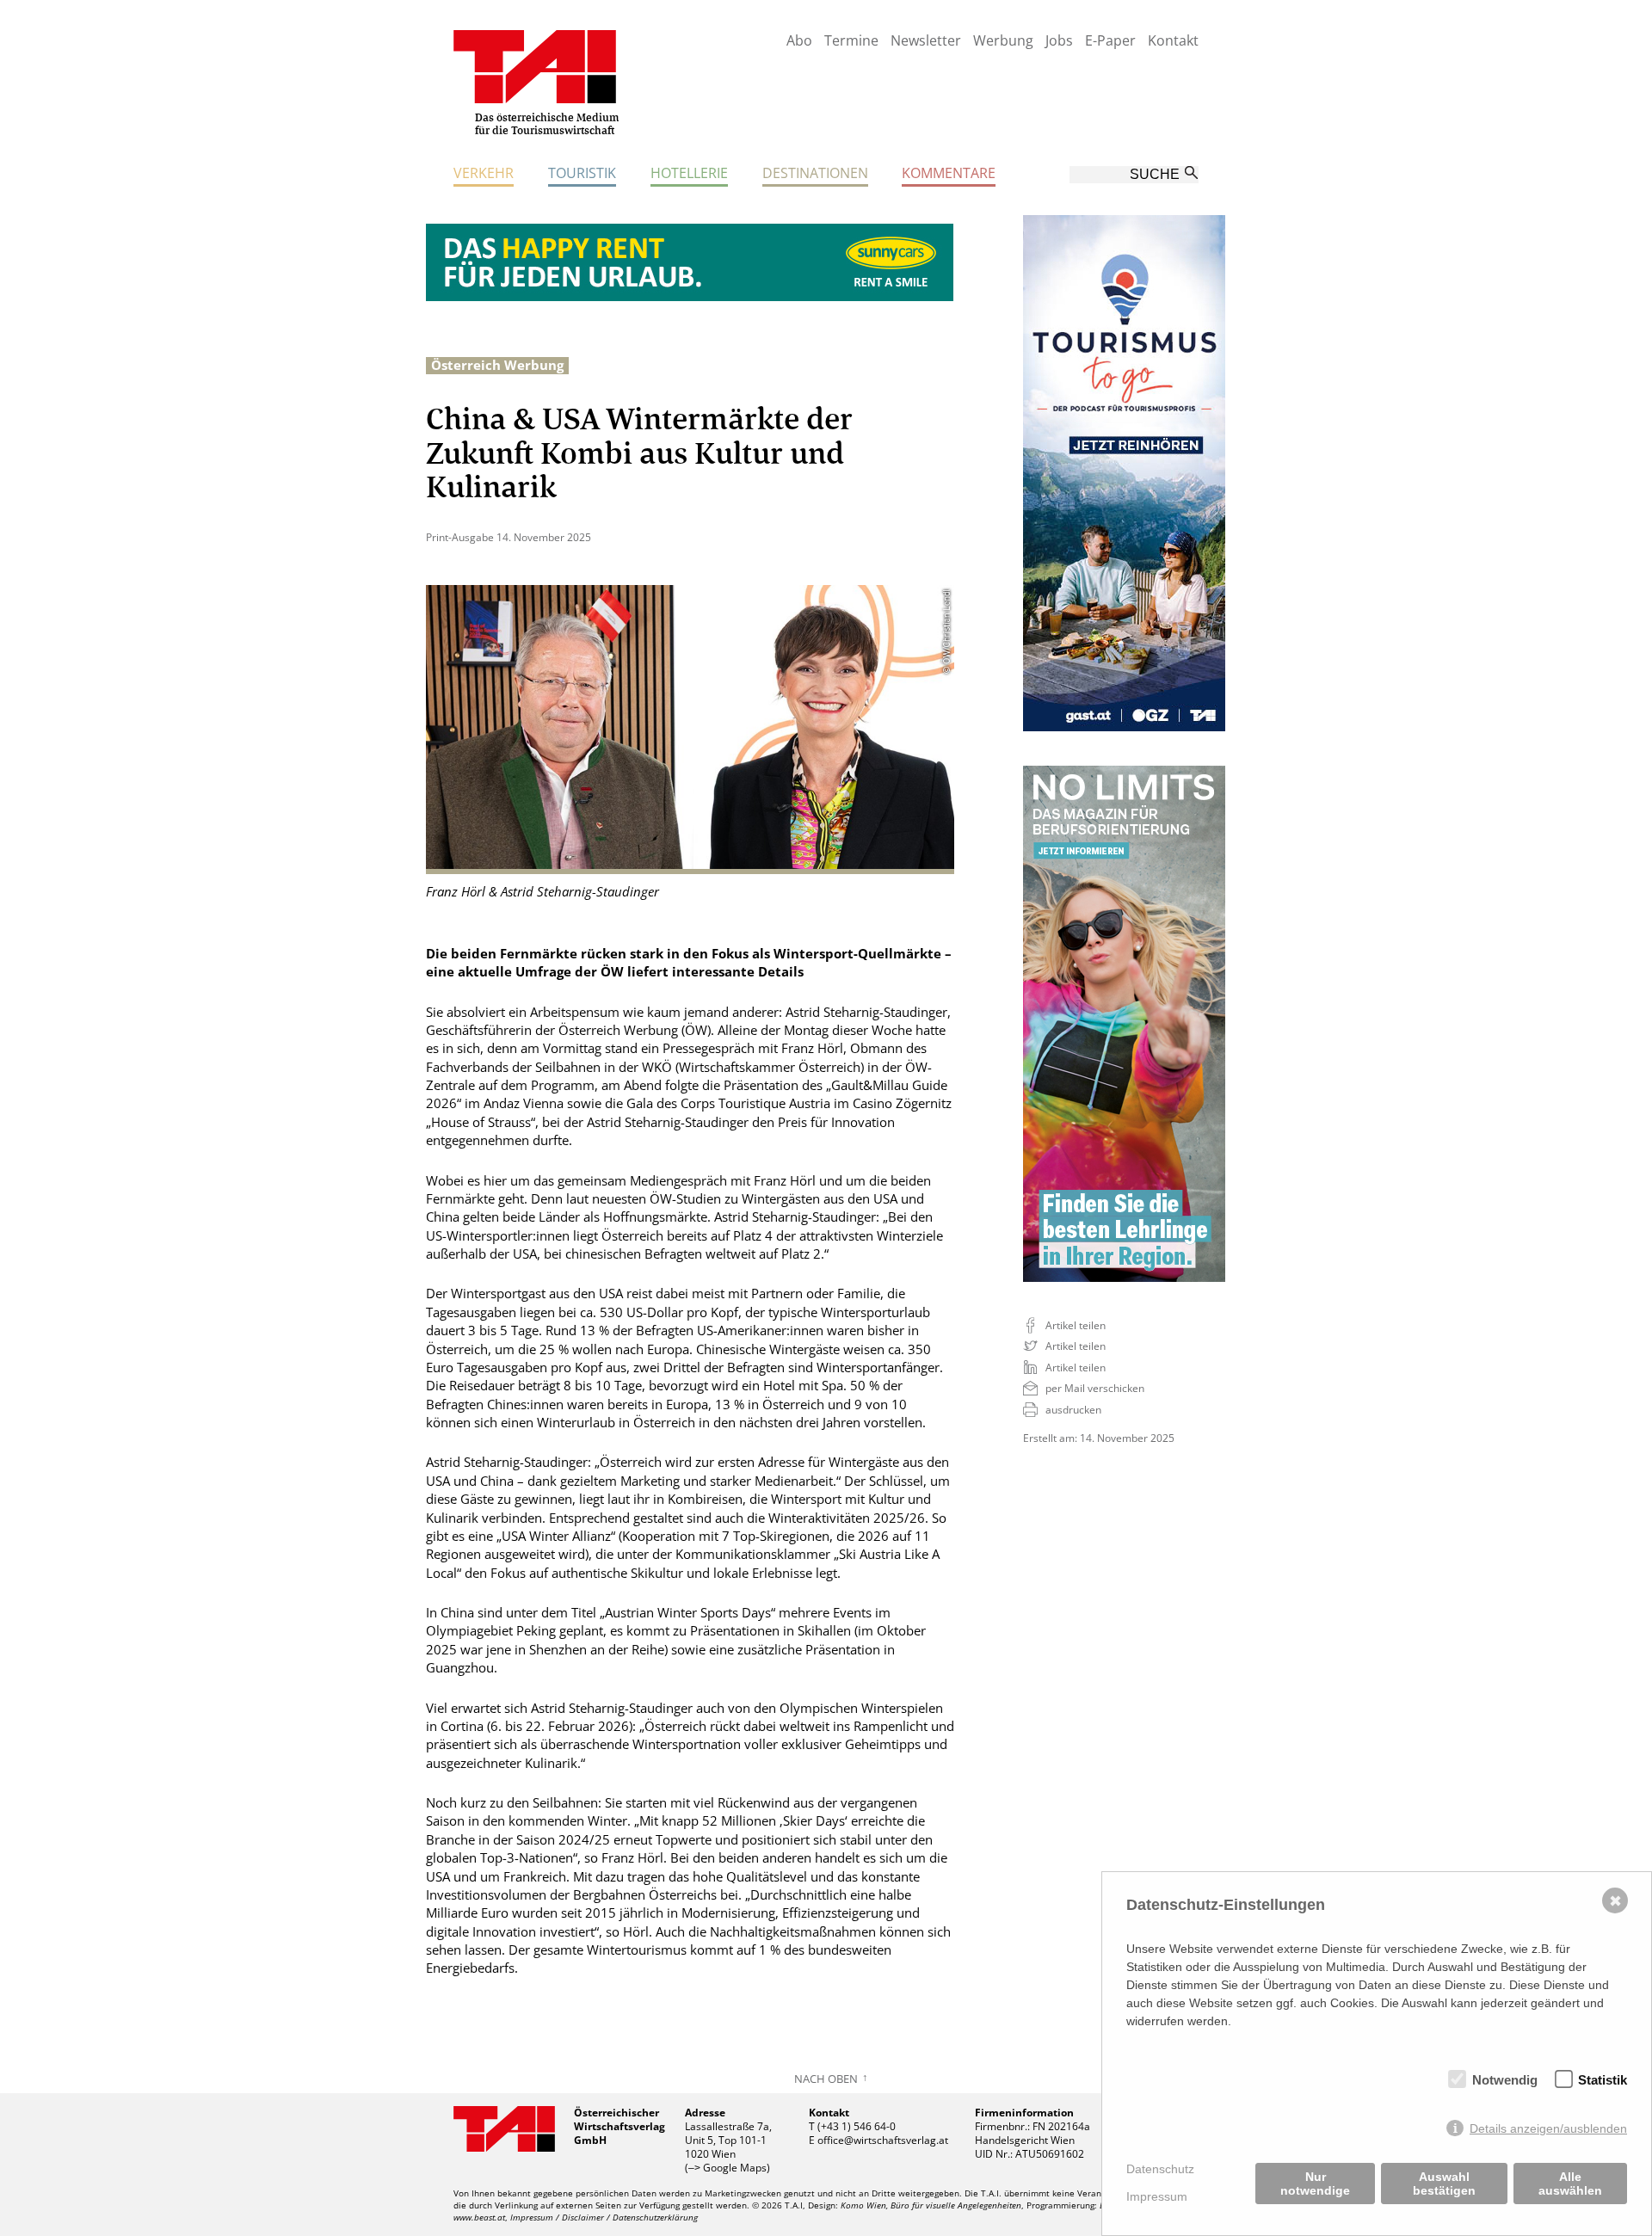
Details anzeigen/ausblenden (1548, 2128)
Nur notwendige (1315, 2184)
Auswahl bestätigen (1444, 2184)
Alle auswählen (1570, 2184)
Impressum (1157, 2196)
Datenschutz (1160, 2169)
